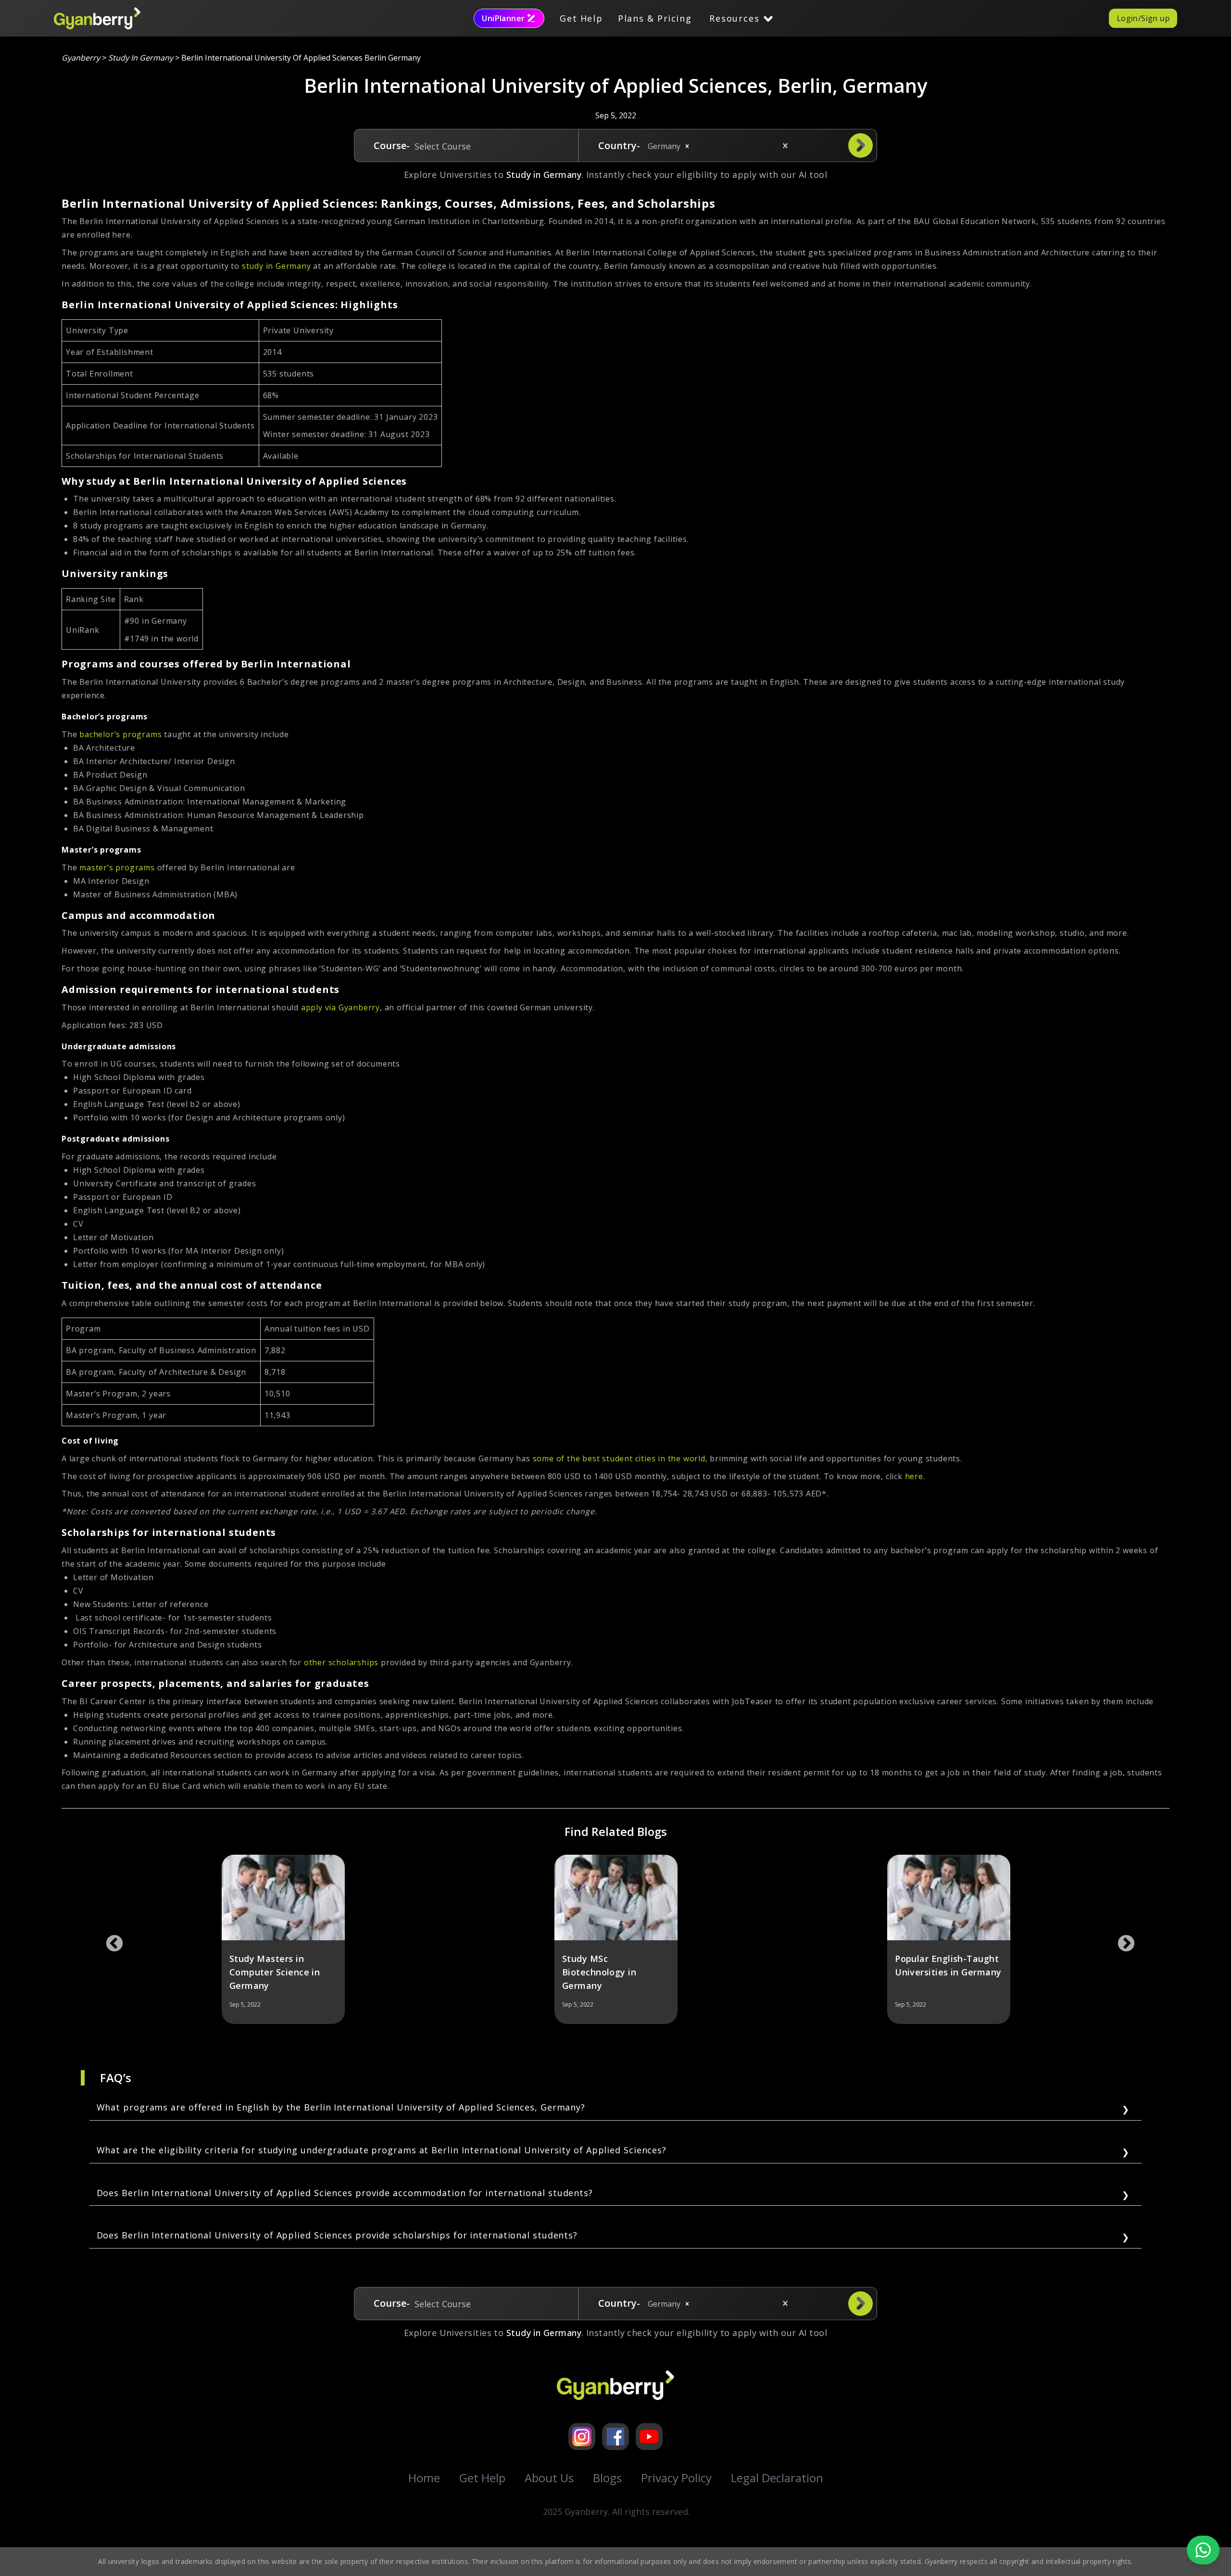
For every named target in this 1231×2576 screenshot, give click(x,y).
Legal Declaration (777, 2478)
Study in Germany (141, 58)
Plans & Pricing (655, 18)
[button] (687, 146)
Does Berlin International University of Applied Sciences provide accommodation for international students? (345, 2193)
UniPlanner (503, 18)
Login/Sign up (1143, 18)
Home (424, 2478)
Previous (110, 1939)
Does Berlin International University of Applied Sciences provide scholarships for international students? (337, 2235)
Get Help (581, 18)
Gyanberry (81, 58)
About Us (549, 2478)
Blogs (607, 2478)
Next (1121, 1939)
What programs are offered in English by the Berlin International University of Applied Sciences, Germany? (341, 2107)
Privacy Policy (676, 2478)
